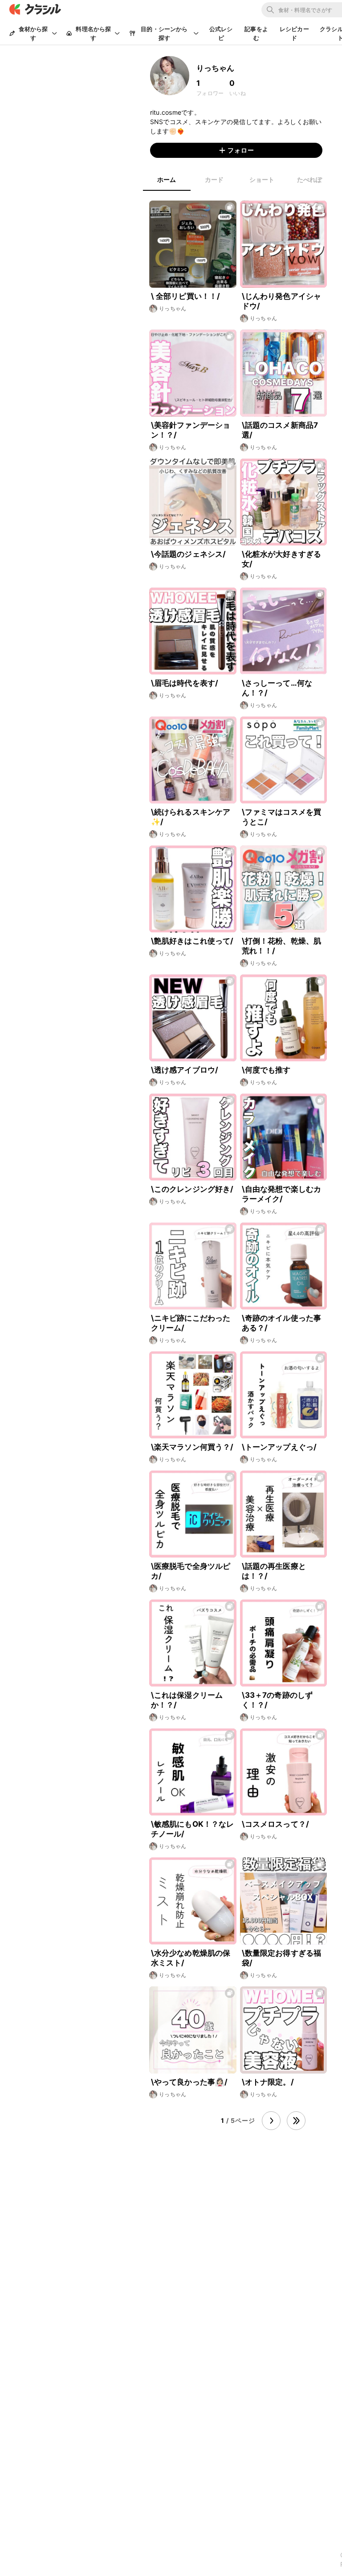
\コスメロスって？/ (276, 1824)
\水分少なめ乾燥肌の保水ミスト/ (191, 1958)
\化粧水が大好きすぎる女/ (282, 559)
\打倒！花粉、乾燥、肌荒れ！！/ (282, 946)
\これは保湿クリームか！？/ (187, 1700)
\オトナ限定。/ (268, 2082)
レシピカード (294, 33)
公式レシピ (221, 33)
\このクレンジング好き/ (192, 1189)
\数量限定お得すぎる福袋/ (282, 1958)
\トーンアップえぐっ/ (279, 1447)
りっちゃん (173, 308)
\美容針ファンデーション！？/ (191, 430)
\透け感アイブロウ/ (185, 1070)
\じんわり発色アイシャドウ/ (282, 301)
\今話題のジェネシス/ (189, 554)
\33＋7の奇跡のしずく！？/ (277, 1700)
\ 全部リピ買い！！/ (186, 296)
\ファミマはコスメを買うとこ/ (282, 817)
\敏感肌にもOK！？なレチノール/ (193, 1829)
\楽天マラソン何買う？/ (192, 1447)
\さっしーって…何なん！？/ (277, 688)
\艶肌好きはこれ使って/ (192, 941)
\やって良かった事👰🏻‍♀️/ (189, 2082)
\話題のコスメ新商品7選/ (280, 430)
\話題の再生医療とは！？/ (274, 1571)
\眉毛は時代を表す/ (185, 683)
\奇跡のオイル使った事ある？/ (282, 1323)
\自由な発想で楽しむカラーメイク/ (282, 1194)
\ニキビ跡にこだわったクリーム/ (191, 1323)
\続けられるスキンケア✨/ (191, 817)
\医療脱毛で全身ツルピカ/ (191, 1571)
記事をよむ (256, 33)
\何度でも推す (266, 1070)
